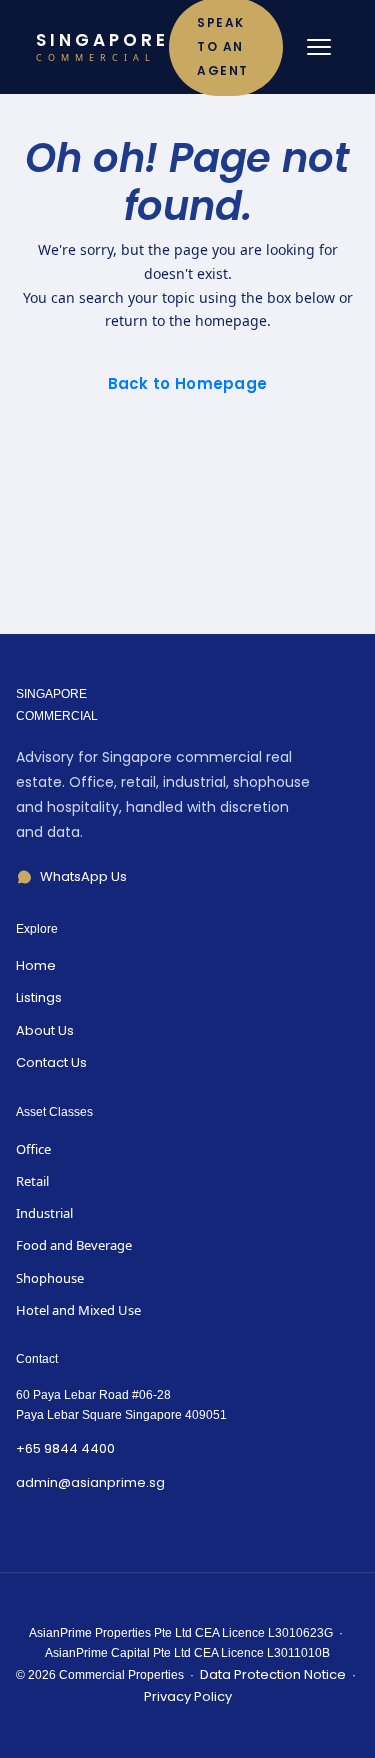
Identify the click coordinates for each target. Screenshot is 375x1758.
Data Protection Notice (273, 1674)
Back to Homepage (188, 383)
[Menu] (319, 47)
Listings (39, 997)
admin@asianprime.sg (90, 1482)
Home (36, 965)
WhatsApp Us (83, 876)
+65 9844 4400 (65, 1448)
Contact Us (51, 1062)
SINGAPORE (102, 47)
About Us (45, 1030)
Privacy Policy (188, 1696)
